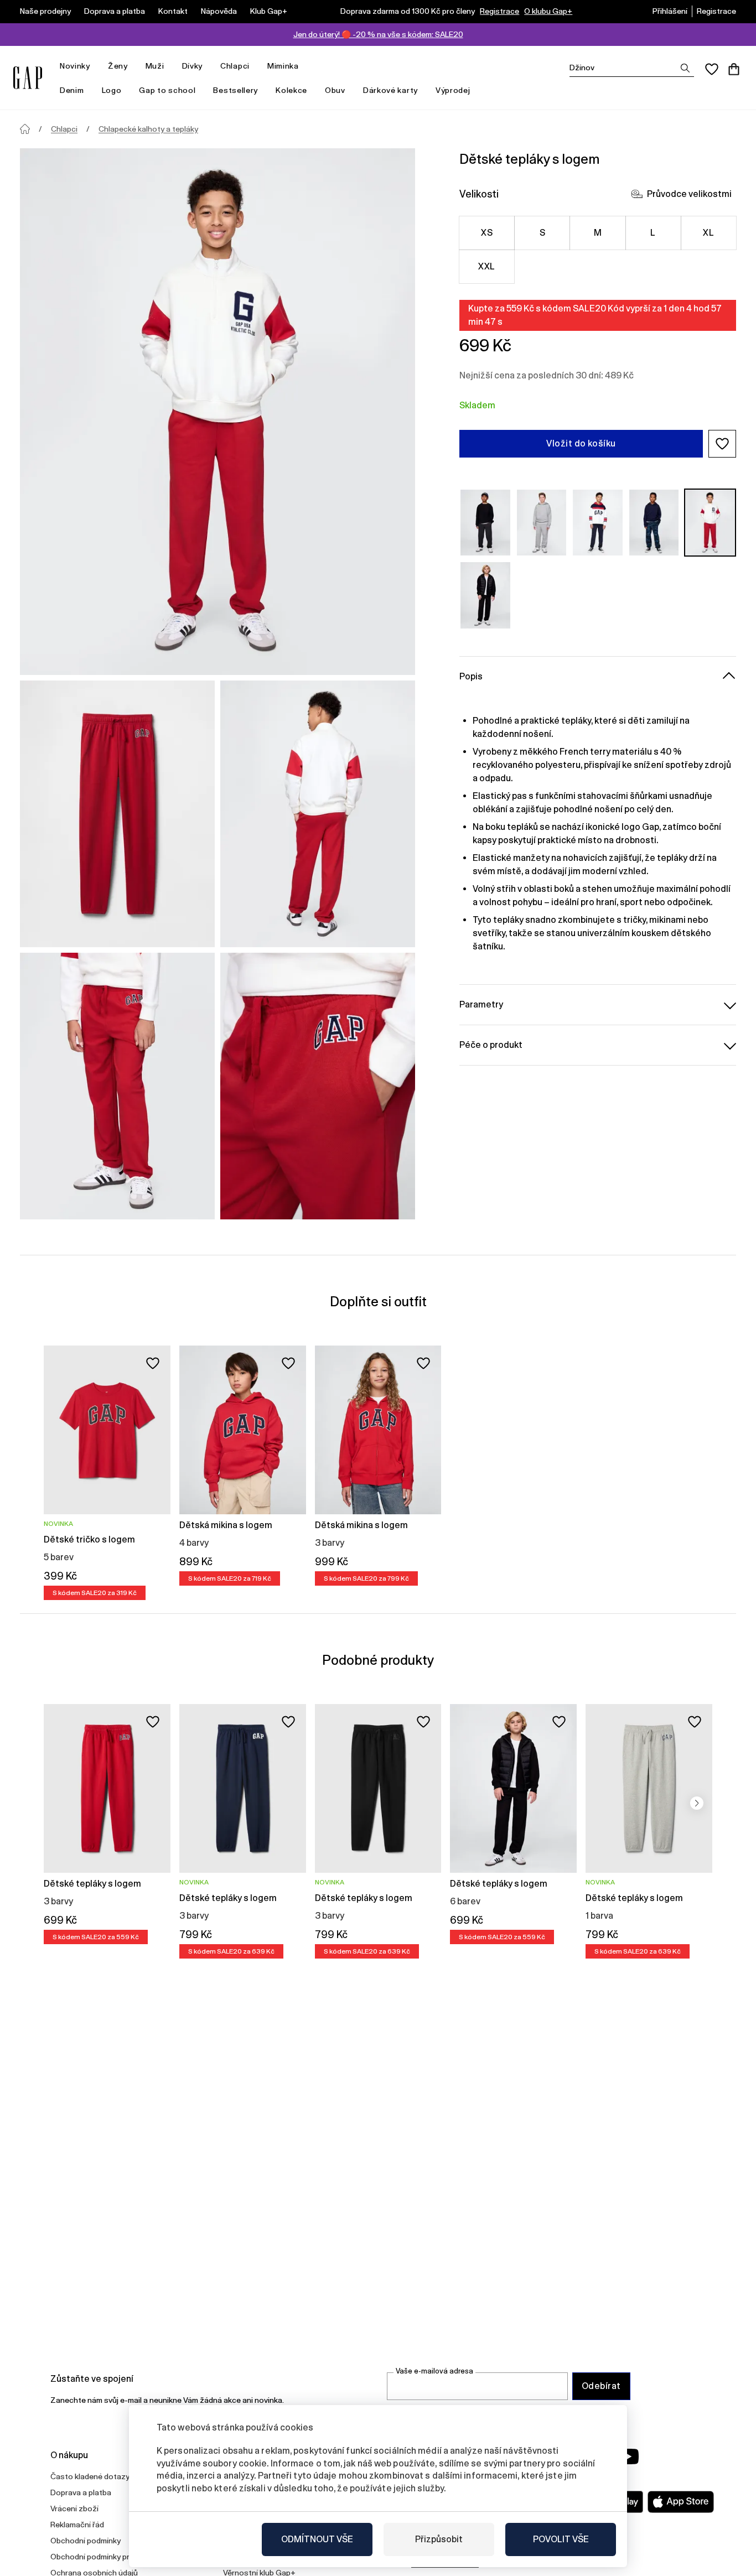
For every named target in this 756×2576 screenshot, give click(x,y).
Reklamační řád (77, 2525)
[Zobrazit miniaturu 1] (117, 814)
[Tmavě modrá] (598, 523)
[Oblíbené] (712, 69)
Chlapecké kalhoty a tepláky (148, 129)
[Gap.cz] (28, 78)
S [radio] (542, 233)
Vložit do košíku (581, 443)
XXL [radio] (486, 266)
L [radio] (653, 233)
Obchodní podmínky (86, 2541)
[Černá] (485, 595)
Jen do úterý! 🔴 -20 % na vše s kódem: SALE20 (378, 34)
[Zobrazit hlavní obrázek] (218, 412)
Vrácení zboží (74, 2509)
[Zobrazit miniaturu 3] (117, 1086)
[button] (722, 444)
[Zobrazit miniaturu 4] (318, 1086)
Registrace (499, 11)
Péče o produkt (491, 1045)
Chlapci (235, 66)
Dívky (193, 66)
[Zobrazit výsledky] (685, 68)
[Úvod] (25, 129)
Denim (72, 90)
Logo (112, 90)
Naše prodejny (45, 11)
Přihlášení (670, 11)
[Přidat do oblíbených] (153, 1363)
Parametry (481, 1004)
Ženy (118, 66)
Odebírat (601, 2386)
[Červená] (710, 523)
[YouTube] (628, 2456)
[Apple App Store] (681, 2502)
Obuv (335, 90)
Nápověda (219, 11)
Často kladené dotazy (90, 2476)
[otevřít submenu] (96, 66)
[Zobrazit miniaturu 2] (318, 814)
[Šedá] (485, 523)
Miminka (283, 66)
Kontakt (173, 11)
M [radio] (598, 233)
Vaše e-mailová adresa (434, 2371)
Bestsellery (235, 90)
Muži (155, 66)
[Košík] (734, 69)
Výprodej (453, 90)
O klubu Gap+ (548, 11)
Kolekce (291, 90)
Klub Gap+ (269, 11)
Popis (471, 676)
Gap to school (167, 90)
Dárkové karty (390, 90)
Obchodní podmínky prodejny (102, 2557)
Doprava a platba (115, 11)
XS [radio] (487, 233)
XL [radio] (708, 233)
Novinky (75, 66)
